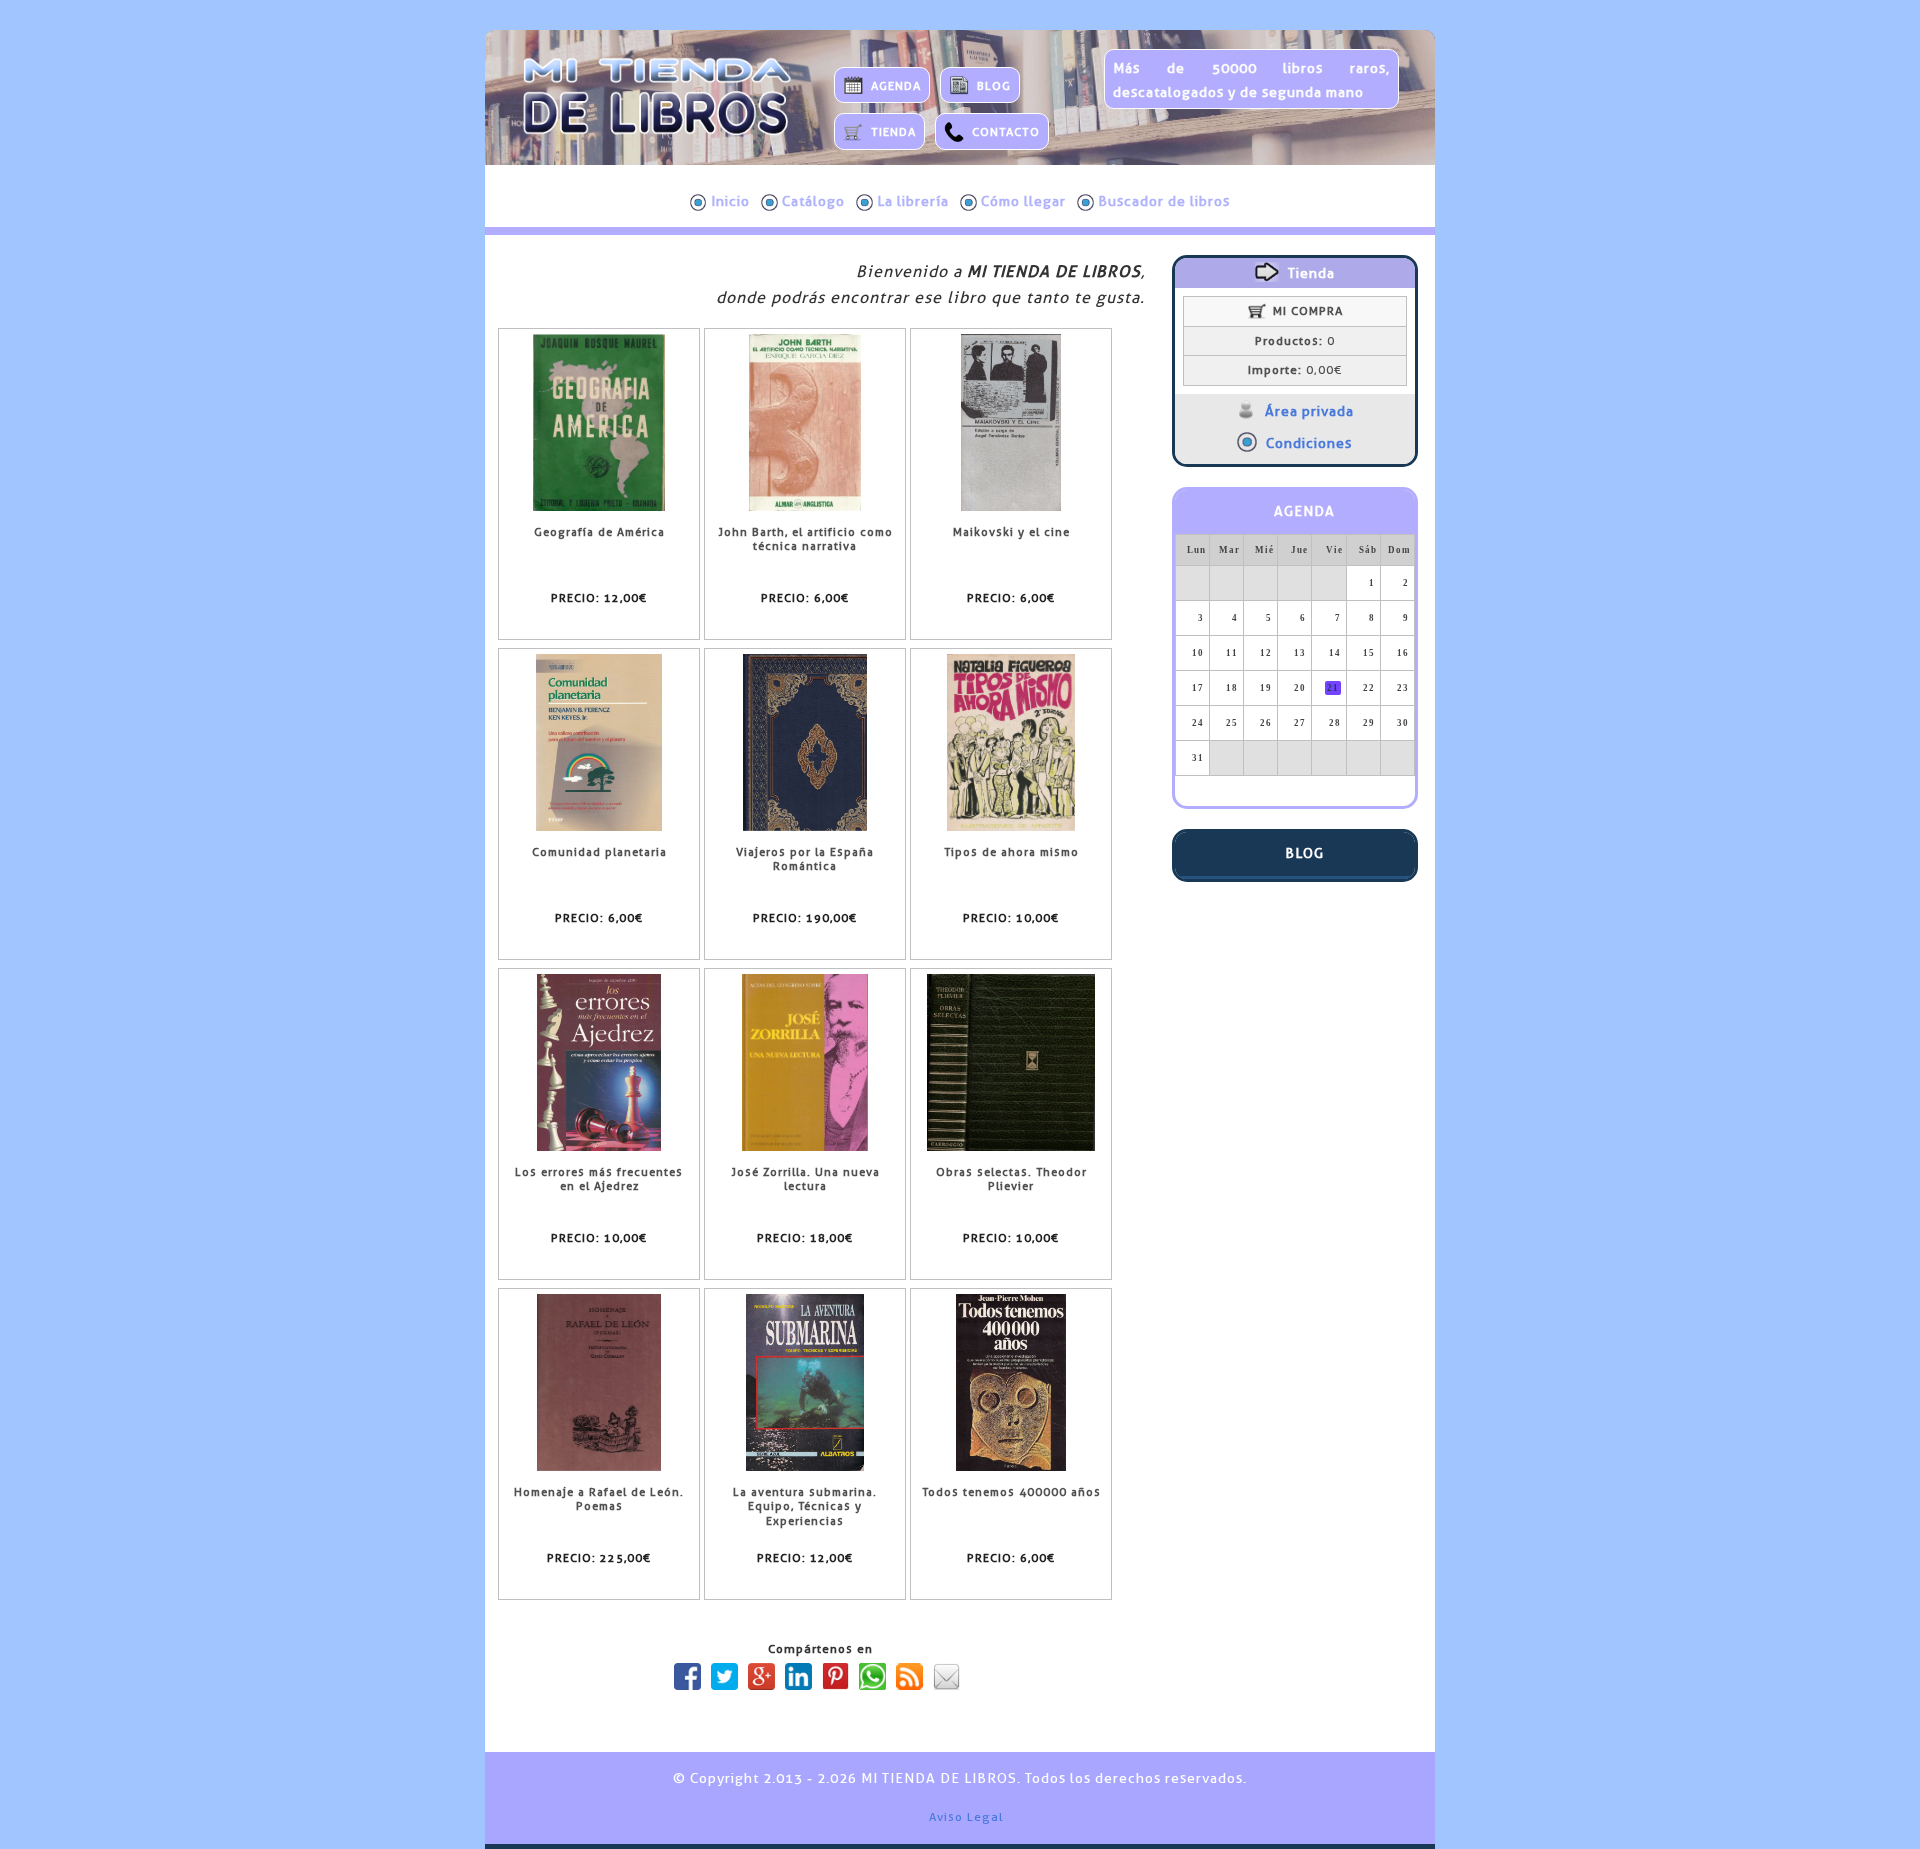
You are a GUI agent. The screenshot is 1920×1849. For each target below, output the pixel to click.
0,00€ (1295, 370)
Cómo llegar (1023, 201)
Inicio (730, 201)
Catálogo (813, 201)
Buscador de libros (1164, 201)
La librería (913, 201)
